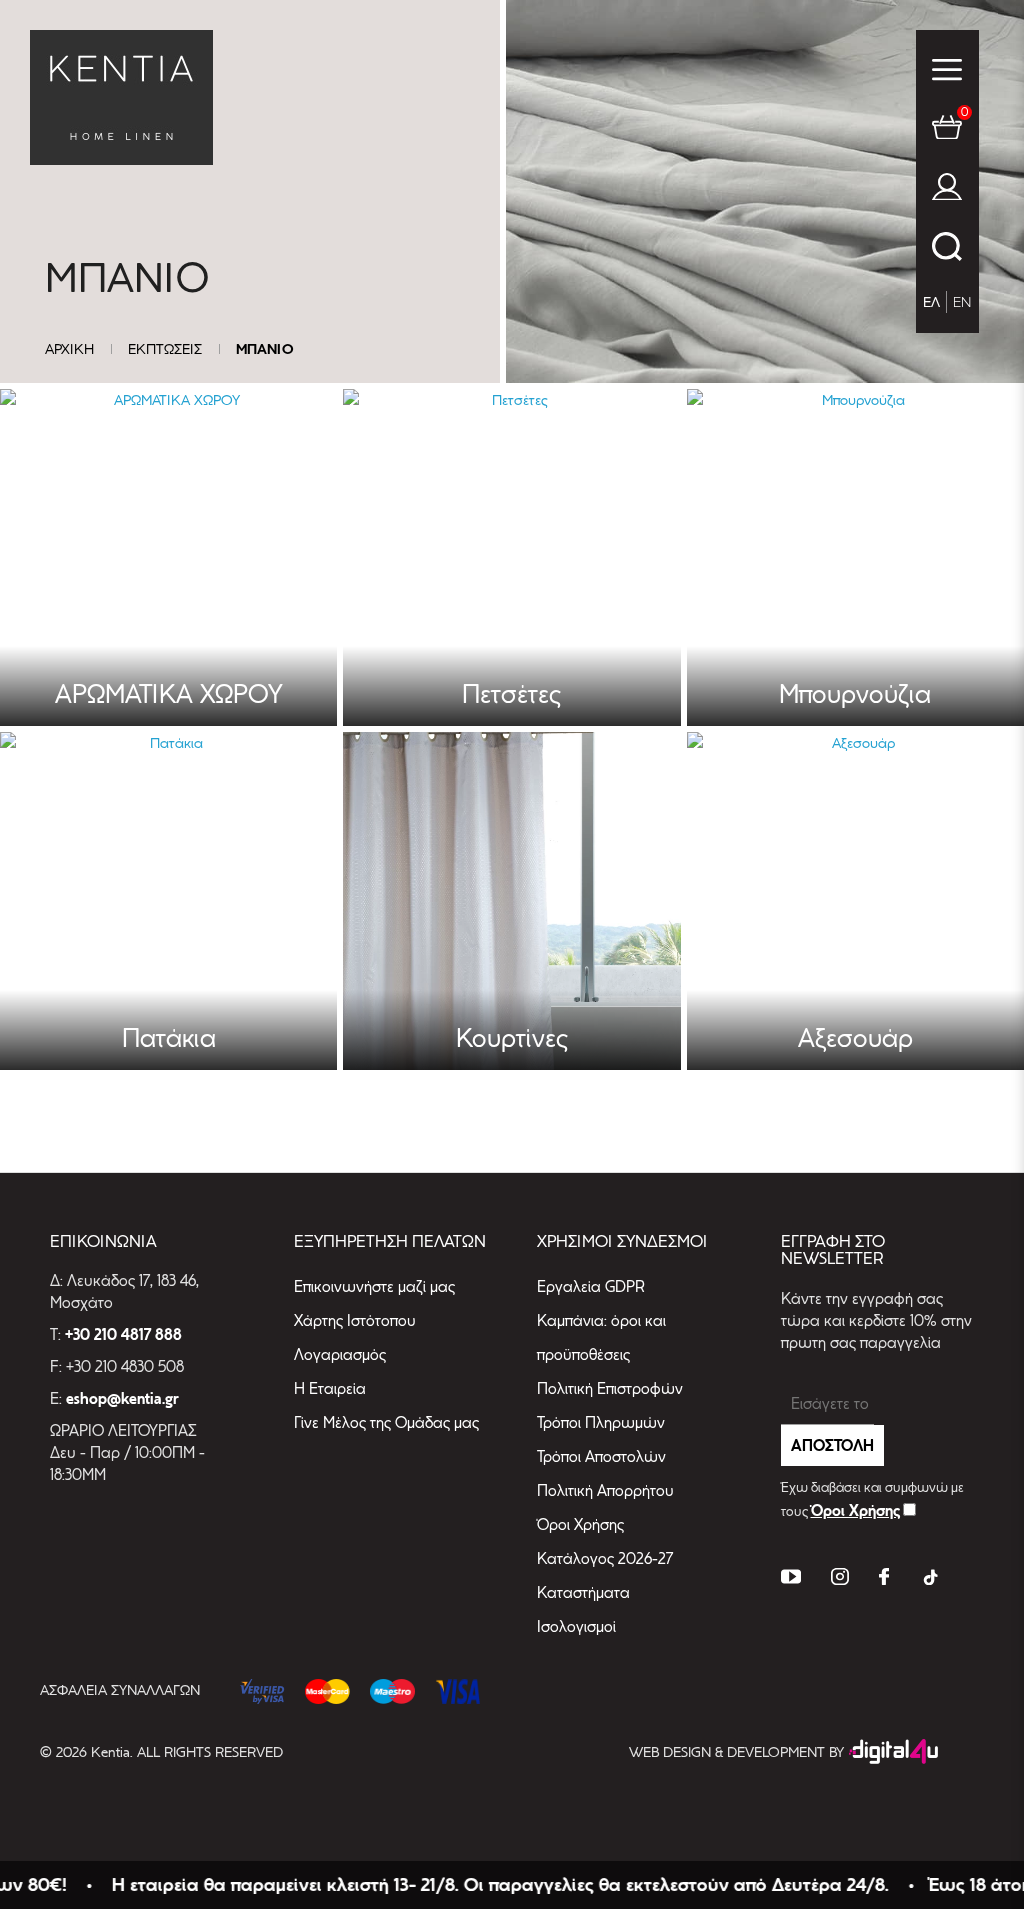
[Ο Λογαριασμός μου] (947, 190)
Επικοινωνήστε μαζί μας (374, 1286)
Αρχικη (69, 349)
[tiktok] (929, 1580)
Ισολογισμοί (576, 1626)
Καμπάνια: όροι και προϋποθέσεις (601, 1337)
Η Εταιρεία (330, 1388)
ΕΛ (931, 302)
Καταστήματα (583, 1592)
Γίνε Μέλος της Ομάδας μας (386, 1422)
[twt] (791, 1580)
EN (962, 302)
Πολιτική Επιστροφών (610, 1388)
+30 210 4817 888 (123, 1335)
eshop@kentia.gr (122, 1399)
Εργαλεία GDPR (591, 1286)
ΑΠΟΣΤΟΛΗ (832, 1445)
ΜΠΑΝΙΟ (265, 349)
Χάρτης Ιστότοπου (355, 1320)
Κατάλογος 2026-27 (605, 1558)
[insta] (840, 1580)
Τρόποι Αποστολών (601, 1456)
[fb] (884, 1580)
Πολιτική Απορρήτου (605, 1490)
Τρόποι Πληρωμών (601, 1422)
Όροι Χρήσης (580, 1524)
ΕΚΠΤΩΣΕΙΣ (165, 349)
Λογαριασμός (340, 1354)
